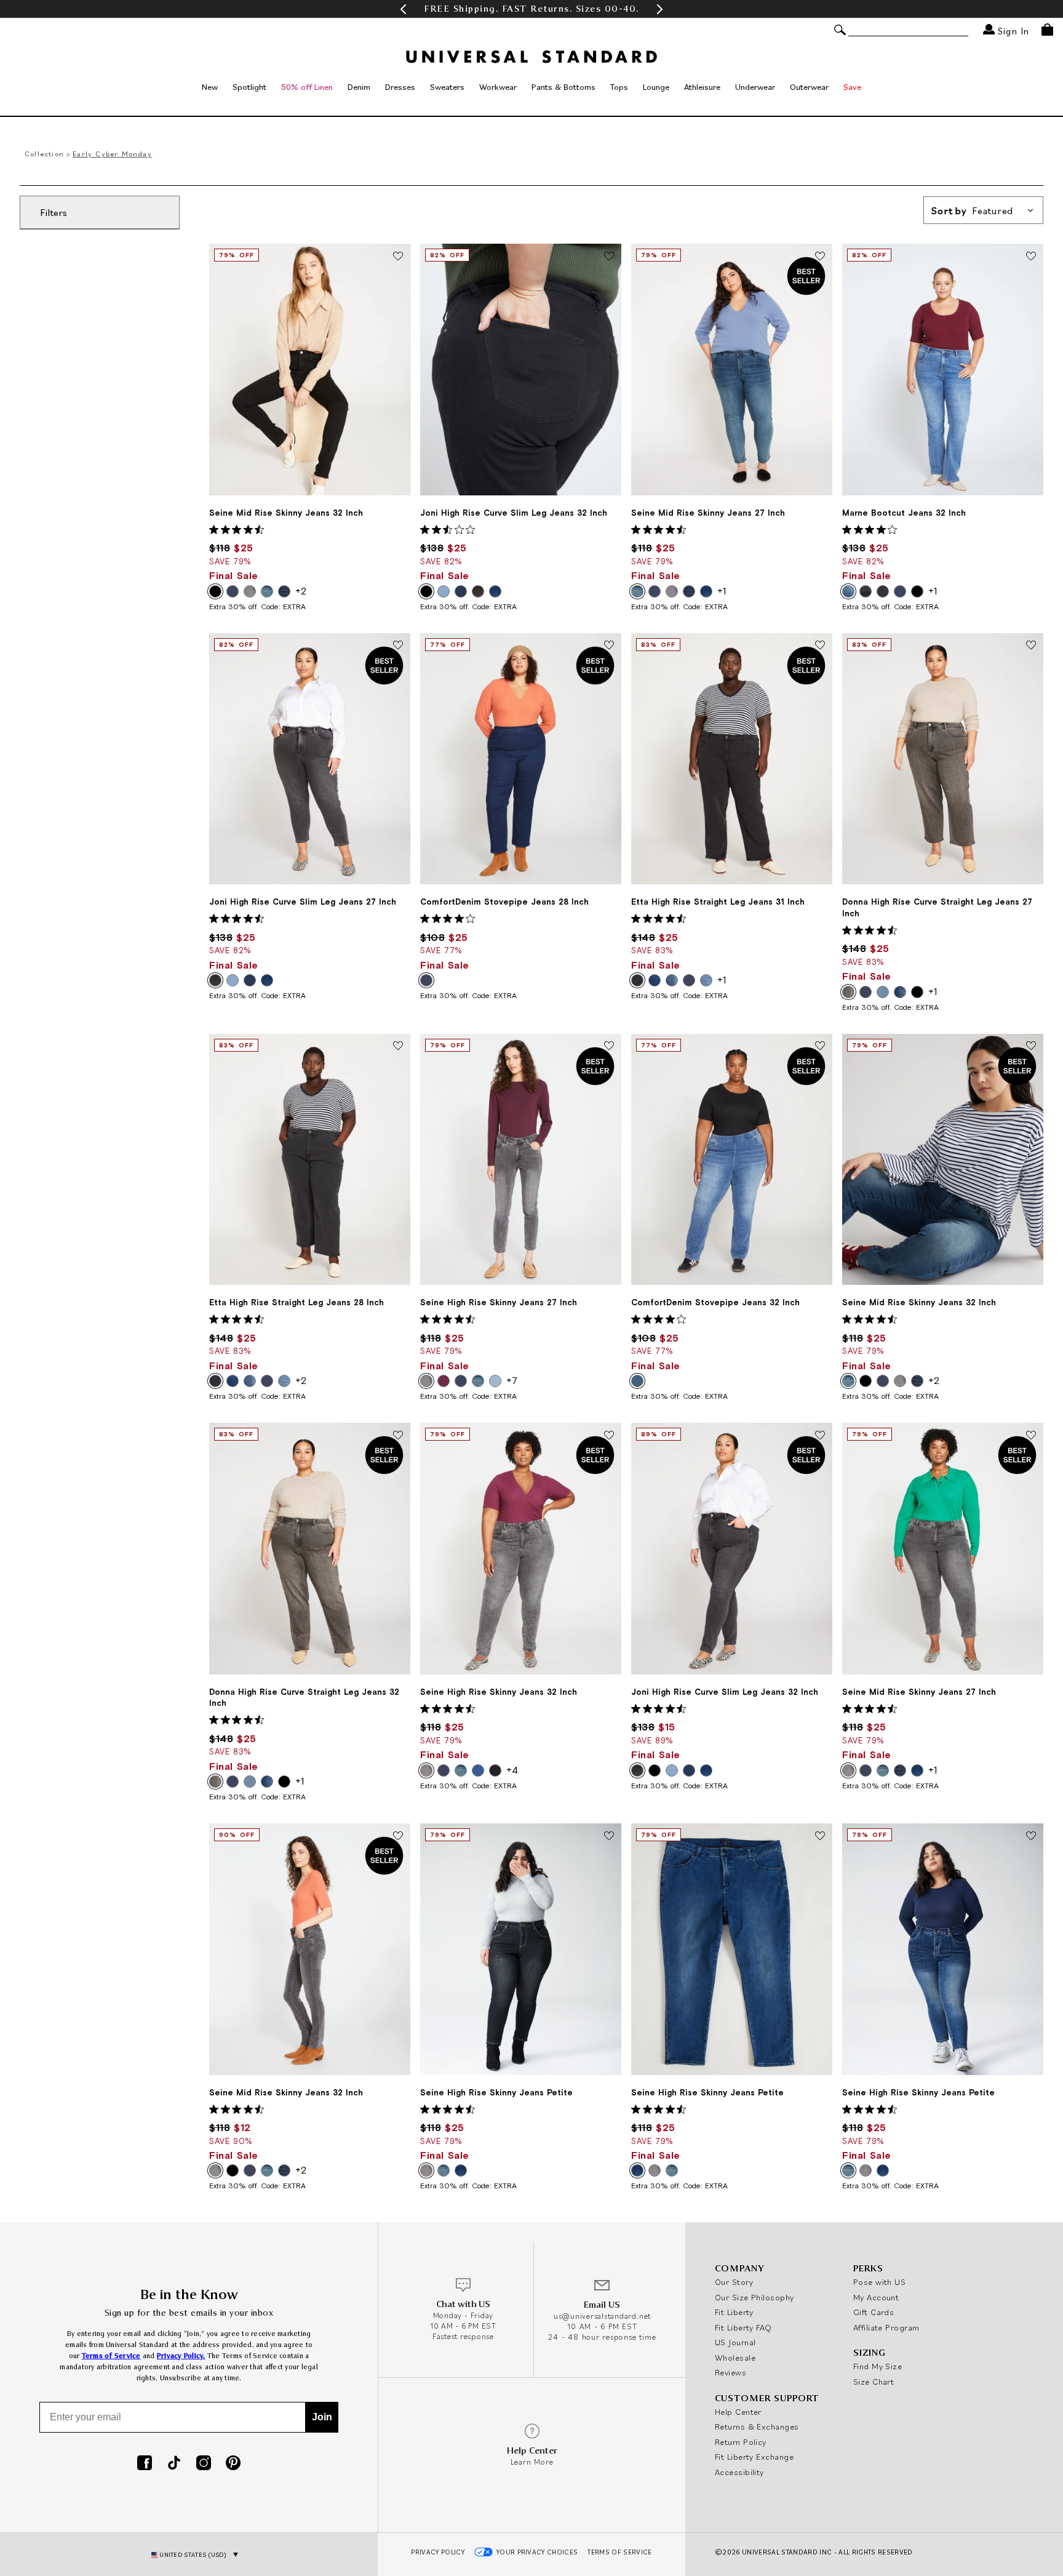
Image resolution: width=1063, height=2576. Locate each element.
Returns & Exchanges (757, 2426)
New (210, 87)
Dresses (400, 87)
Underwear (755, 87)
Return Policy (741, 2442)
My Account (876, 2297)
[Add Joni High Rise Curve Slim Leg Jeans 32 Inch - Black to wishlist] (609, 257)
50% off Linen (307, 87)
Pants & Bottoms (563, 87)
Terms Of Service (619, 2552)
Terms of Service (111, 2356)
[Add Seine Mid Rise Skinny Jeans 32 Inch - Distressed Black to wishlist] (398, 1836)
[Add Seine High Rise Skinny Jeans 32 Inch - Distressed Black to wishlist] (609, 1436)
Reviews (731, 2372)
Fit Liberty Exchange (754, 2457)
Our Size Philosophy (754, 2297)
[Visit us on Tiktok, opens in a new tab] (174, 2464)
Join (322, 2417)
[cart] (1047, 30)
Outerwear (809, 87)
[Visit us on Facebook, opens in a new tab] (145, 2464)
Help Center (738, 2412)
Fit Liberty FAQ (743, 2327)
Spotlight (249, 87)
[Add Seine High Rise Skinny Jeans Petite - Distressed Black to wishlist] (609, 1836)
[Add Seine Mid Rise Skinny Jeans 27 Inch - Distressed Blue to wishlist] (820, 257)
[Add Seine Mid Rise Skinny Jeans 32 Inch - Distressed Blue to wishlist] (1031, 1047)
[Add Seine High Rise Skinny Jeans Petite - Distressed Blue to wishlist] (1031, 1836)
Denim (359, 87)
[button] (403, 9)
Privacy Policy (438, 2552)
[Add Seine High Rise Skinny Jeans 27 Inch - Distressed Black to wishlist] (609, 1047)
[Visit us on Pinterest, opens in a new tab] (233, 2464)
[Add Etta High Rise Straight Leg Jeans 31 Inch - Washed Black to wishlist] (820, 646)
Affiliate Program (886, 2327)
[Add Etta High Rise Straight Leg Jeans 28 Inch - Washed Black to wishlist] (398, 1047)
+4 (512, 1770)
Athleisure (702, 87)
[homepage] (531, 57)
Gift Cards (874, 2312)
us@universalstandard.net (602, 2316)
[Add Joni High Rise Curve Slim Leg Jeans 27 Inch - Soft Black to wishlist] (398, 646)
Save (852, 87)
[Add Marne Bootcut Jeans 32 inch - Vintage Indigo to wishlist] (1031, 257)
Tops (619, 87)
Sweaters (447, 87)
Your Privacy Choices (537, 2552)
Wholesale (735, 2358)
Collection (44, 154)
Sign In (1012, 30)
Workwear (498, 87)
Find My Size (878, 2366)
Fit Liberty (734, 2312)
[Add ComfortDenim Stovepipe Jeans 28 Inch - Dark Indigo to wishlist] (609, 646)
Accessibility (739, 2472)
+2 (301, 591)
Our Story (734, 2282)
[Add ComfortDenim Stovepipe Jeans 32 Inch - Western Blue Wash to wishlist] (820, 1047)
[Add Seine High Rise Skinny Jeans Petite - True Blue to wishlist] (820, 1836)
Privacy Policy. (181, 2356)
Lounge (656, 87)
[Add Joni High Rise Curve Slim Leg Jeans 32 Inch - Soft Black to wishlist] (820, 1436)
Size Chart (874, 2382)
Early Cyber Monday (112, 154)
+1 (722, 591)
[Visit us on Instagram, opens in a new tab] (204, 2464)
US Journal (735, 2342)
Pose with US (879, 2282)
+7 (512, 1380)
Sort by (972, 210)
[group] (531, 9)
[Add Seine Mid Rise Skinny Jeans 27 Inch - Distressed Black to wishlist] (1031, 1436)
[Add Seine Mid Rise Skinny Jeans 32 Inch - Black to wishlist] (398, 257)
